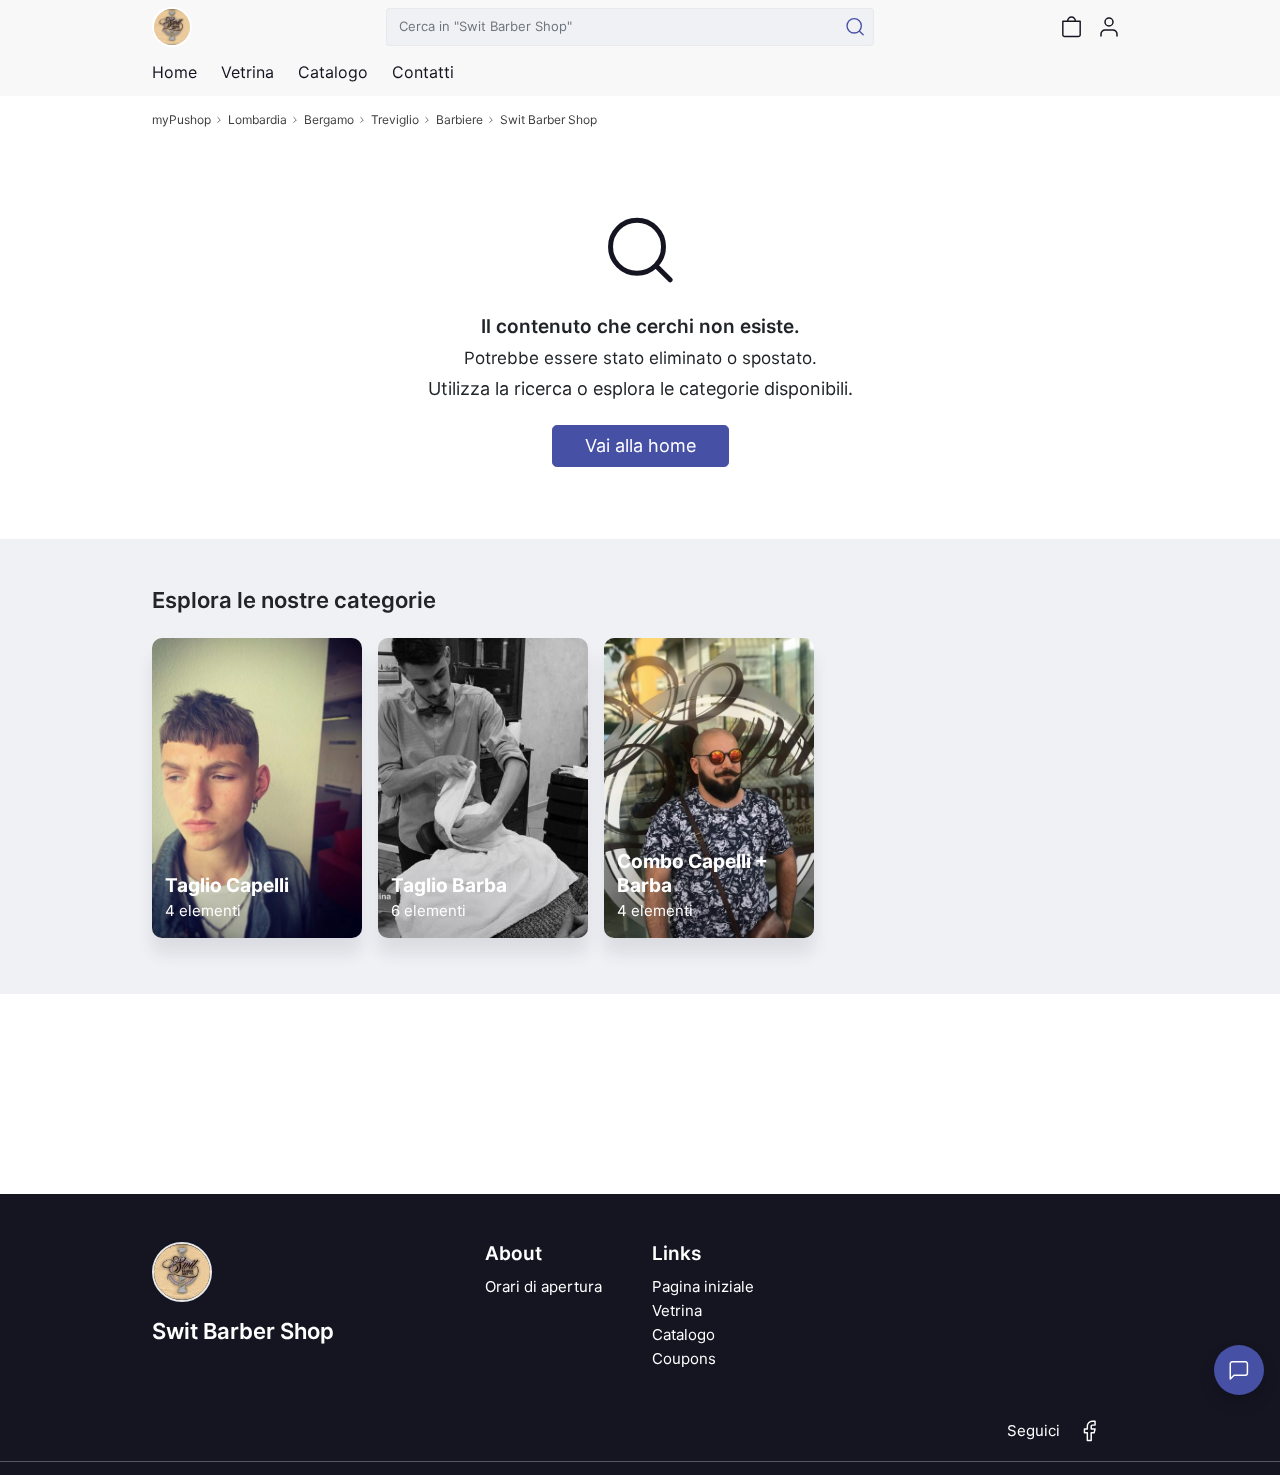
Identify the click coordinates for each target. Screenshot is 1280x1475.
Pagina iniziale (703, 1286)
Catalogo (333, 72)
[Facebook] (1090, 1439)
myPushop (181, 119)
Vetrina (677, 1310)
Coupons (684, 1358)
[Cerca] (855, 27)
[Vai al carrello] (1071, 27)
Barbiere (459, 119)
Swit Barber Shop (548, 119)
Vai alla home (640, 445)
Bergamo (329, 119)
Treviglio (395, 119)
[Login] (1109, 27)
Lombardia (257, 119)
